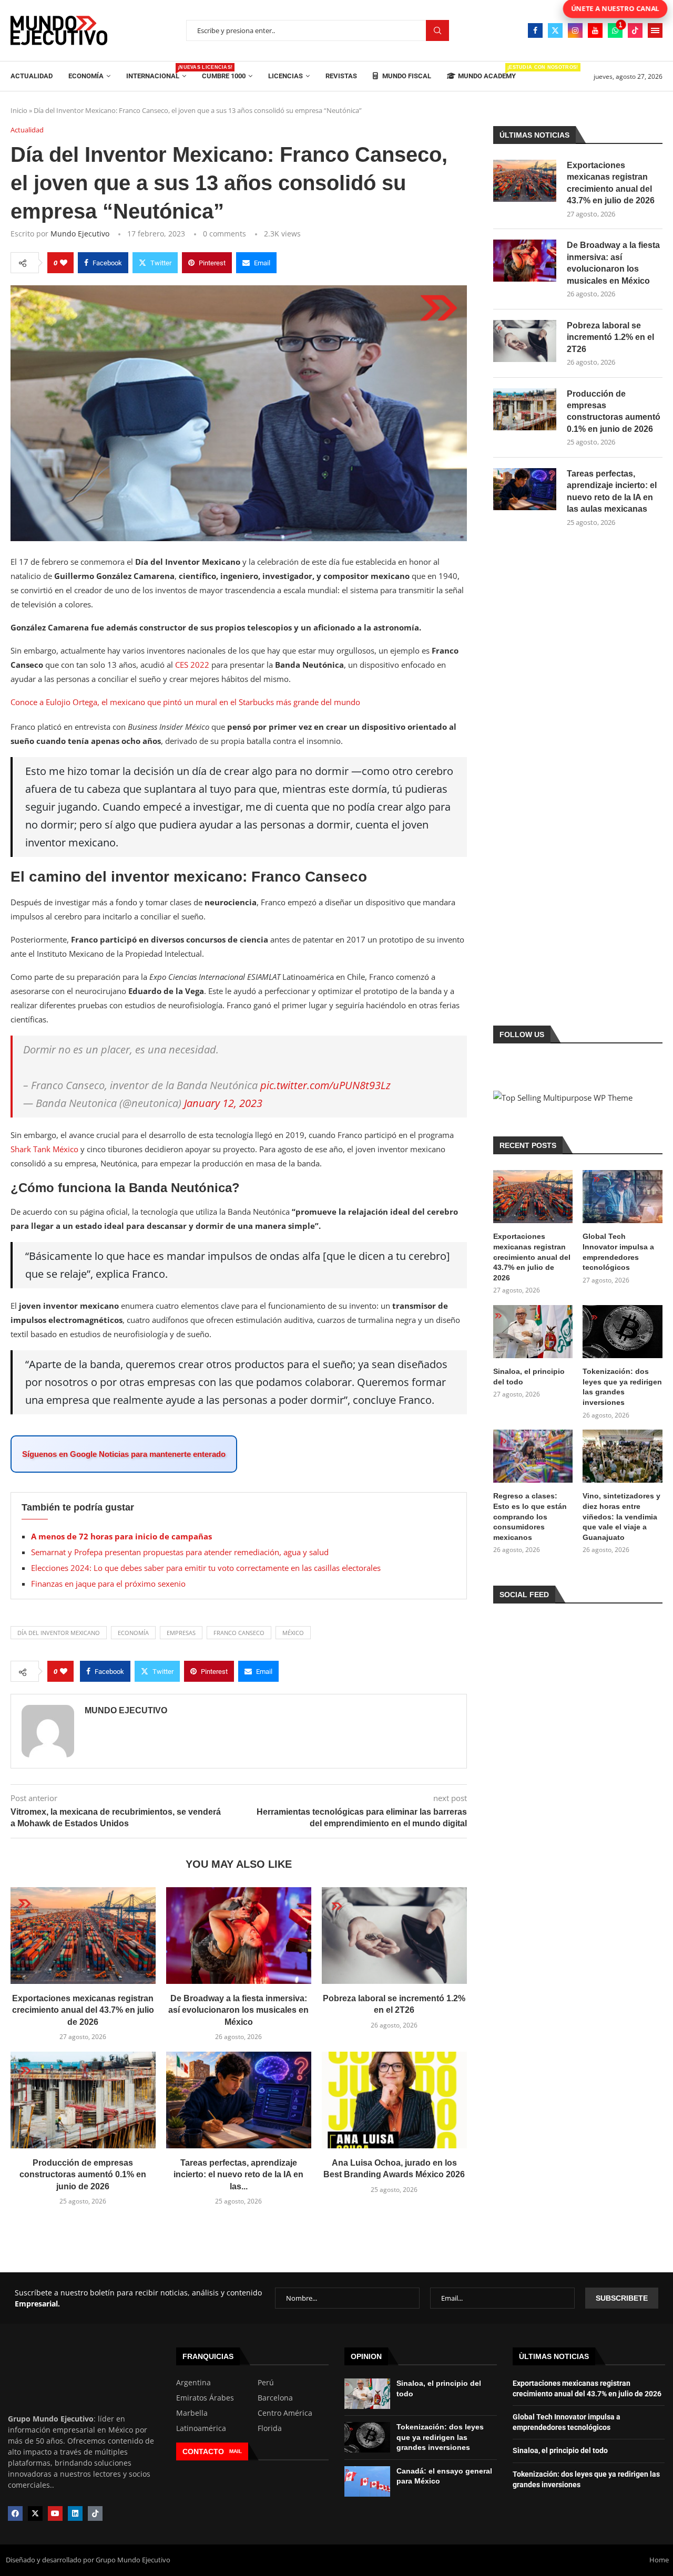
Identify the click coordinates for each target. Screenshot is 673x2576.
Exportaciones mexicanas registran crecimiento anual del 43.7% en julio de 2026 (83, 2010)
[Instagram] (575, 30)
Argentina (193, 2383)
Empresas (181, 1633)
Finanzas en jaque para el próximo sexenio (108, 1584)
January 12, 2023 (223, 1103)
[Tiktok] (635, 30)
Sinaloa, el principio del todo (529, 1377)
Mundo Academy (487, 72)
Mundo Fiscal (406, 76)
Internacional (156, 72)
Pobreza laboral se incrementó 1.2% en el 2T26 (610, 337)
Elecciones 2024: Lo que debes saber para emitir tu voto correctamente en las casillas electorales (206, 1568)
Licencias (285, 76)
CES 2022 (192, 665)
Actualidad (32, 76)
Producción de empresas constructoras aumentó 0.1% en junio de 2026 (83, 2175)
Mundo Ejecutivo (80, 234)
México (293, 1633)
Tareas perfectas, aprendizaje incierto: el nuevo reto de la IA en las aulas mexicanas (612, 491)
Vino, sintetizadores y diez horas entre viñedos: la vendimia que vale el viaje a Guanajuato (621, 1516)
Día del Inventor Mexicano (59, 1633)
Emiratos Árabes (205, 2398)
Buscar (437, 31)
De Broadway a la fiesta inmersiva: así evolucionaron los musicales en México (238, 2010)
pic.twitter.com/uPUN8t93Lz (325, 1085)
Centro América (285, 2413)
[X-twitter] (35, 2513)
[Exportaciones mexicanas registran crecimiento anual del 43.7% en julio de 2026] (83, 1936)
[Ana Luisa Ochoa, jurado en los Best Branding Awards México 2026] (394, 2100)
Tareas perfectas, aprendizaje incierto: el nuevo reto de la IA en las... (238, 2175)
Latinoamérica (201, 2428)
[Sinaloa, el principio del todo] (533, 1332)
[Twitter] (555, 30)
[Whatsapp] (615, 30)
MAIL (236, 2451)
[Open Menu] (655, 30)
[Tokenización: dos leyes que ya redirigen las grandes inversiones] (623, 1332)
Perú (266, 2383)
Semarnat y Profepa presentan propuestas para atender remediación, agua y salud (180, 1552)
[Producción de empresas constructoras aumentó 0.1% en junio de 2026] (83, 2100)
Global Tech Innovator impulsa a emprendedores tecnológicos (618, 1252)
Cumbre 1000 (224, 76)
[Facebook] (535, 30)
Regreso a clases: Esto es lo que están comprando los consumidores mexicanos (530, 1516)
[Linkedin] (75, 2513)
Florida (270, 2428)
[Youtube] (595, 30)
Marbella (192, 2413)
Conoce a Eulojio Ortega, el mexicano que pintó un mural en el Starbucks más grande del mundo (185, 702)
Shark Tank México (45, 1149)
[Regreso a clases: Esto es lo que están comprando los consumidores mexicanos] (533, 1456)
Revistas (341, 76)
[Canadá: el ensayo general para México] (367, 2481)
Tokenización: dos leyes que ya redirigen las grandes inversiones (622, 1387)
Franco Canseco (239, 1633)
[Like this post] (64, 263)
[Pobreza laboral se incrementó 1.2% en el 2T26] (394, 1936)
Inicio (19, 110)
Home (659, 2560)
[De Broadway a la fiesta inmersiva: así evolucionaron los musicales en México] (239, 1936)
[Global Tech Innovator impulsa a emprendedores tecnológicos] (623, 1197)
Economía (86, 76)
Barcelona (275, 2398)
